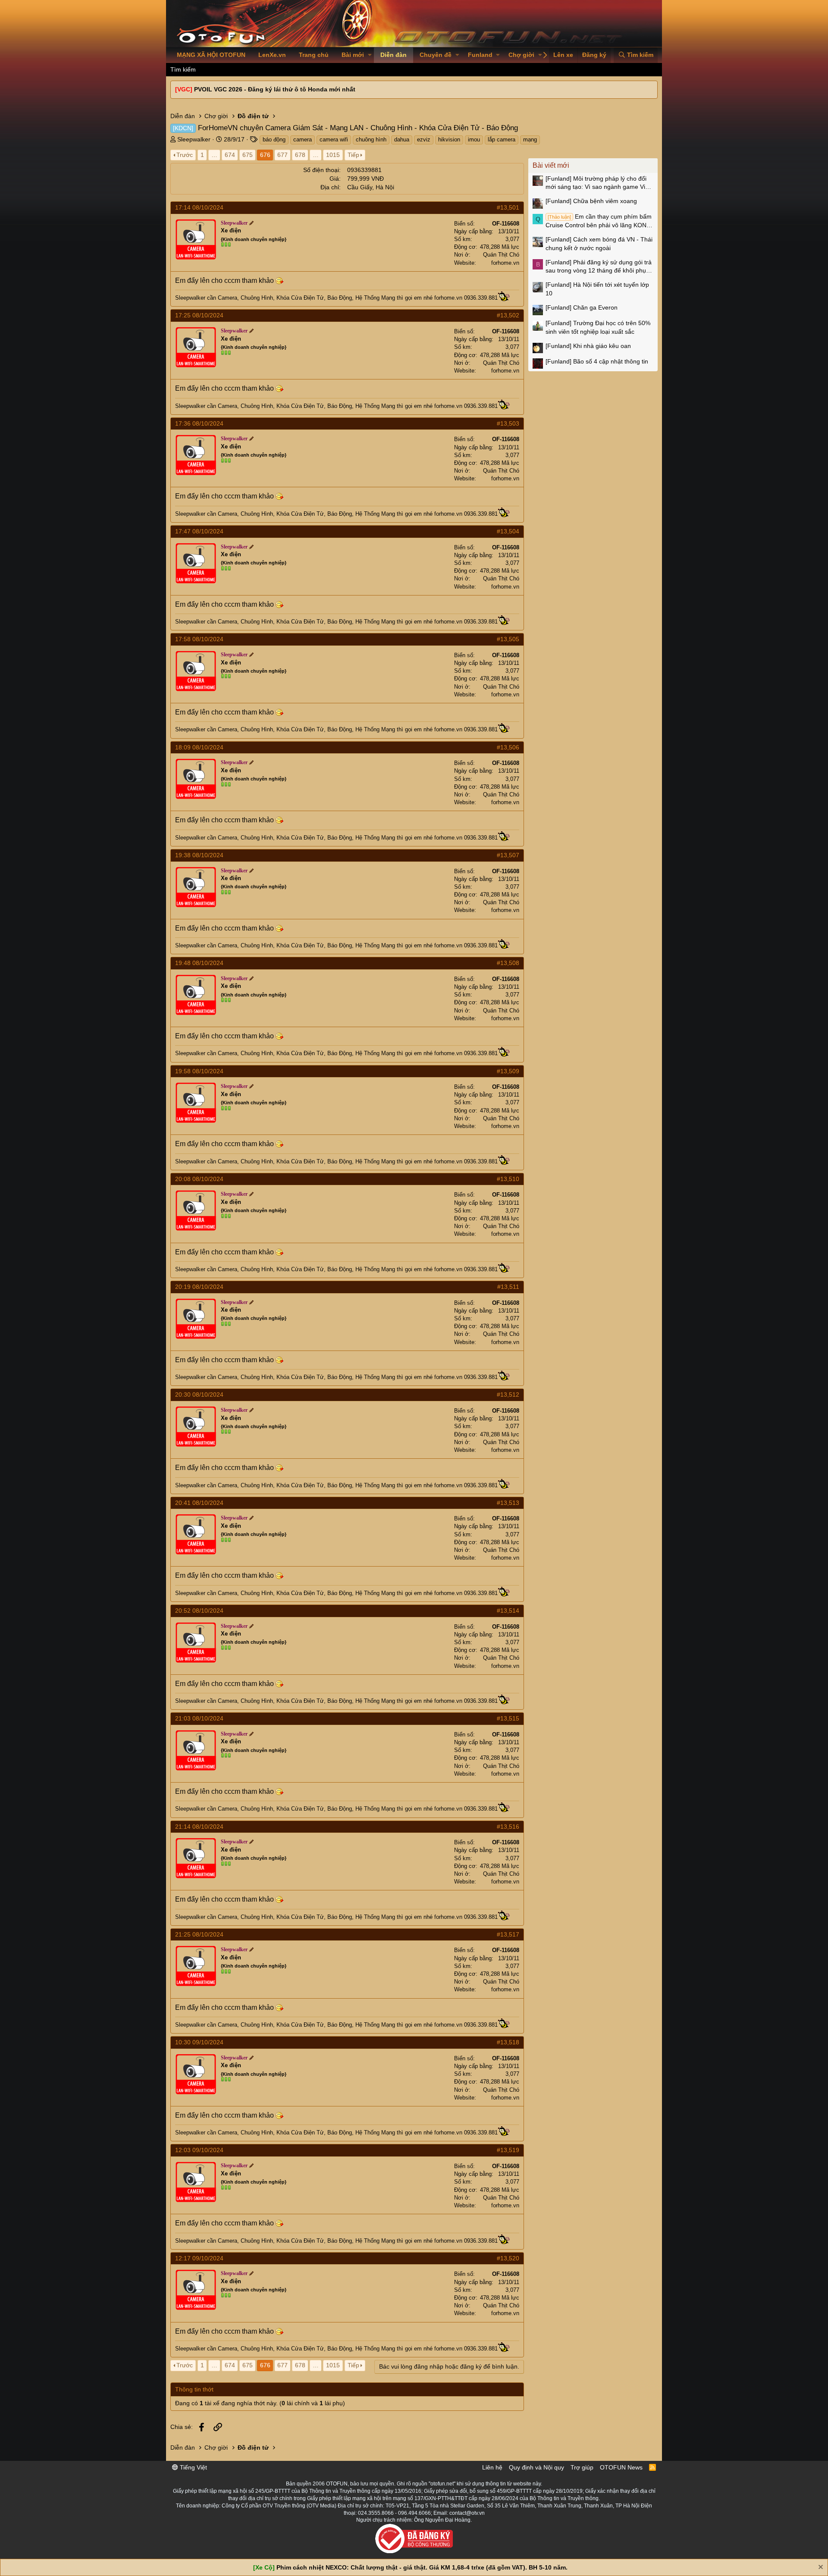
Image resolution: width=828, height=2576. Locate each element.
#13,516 (508, 1827)
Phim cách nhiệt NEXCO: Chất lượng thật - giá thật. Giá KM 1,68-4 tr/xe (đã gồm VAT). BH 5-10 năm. (422, 2567)
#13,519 (508, 2150)
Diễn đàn (394, 55)
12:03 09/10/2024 (199, 2150)
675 (248, 155)
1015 (333, 155)
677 (282, 155)
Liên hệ (492, 2467)
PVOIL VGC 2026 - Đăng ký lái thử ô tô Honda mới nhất (275, 89)
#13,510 (508, 1179)
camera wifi (334, 139)
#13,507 (508, 855)
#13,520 (508, 2258)
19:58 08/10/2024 (199, 1071)
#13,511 (508, 1287)
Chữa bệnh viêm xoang (591, 201)
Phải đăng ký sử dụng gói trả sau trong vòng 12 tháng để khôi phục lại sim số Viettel (599, 267)
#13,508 (508, 963)
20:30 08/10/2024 (199, 1395)
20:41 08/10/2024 (199, 1503)
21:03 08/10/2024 (199, 1718)
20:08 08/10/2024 (199, 1179)
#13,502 (508, 315)
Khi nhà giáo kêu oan (588, 346)
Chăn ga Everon (582, 307)
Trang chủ (314, 55)
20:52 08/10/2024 (199, 1611)
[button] (370, 55)
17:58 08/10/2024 (199, 639)
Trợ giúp (582, 2467)
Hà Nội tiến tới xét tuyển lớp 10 (597, 289)
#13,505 (508, 639)
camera (303, 139)
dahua (402, 139)
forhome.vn (505, 263)
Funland (480, 55)
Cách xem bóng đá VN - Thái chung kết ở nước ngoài (599, 244)
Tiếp (353, 155)
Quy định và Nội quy (536, 2467)
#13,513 (508, 1503)
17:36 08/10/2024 (199, 423)
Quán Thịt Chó (501, 255)
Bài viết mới (551, 165)
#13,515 (508, 1718)
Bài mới (353, 55)
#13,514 (508, 1611)
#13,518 (508, 2042)
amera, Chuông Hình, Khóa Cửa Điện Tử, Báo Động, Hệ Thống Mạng (309, 298)
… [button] (214, 155)
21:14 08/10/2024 (199, 1827)
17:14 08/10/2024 (199, 207)
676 (265, 155)
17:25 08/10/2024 (199, 315)
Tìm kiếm (183, 69)
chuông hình (371, 139)
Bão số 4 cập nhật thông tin (597, 361)
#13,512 (508, 1395)
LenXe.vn (272, 55)
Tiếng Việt (193, 2467)
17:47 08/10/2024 (199, 531)
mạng (530, 139)
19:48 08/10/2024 (199, 963)
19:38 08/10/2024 (199, 855)
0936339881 (364, 170)
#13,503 (508, 423)
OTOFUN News (621, 2467)
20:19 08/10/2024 (199, 1287)
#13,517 (508, 1934)
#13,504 (508, 531)
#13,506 (508, 747)
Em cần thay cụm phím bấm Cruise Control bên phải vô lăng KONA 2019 (599, 221)
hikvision (449, 139)
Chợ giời (521, 55)
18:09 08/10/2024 (199, 747)
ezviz (424, 139)
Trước (185, 155)
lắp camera (502, 139)
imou (474, 139)
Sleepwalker (194, 139)
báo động (274, 139)
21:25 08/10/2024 (199, 1934)
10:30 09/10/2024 (199, 2042)
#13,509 (508, 1071)
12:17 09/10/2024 (199, 2258)
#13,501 (508, 207)
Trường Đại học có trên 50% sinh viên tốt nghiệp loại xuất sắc (598, 327)
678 (300, 155)
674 (230, 155)
